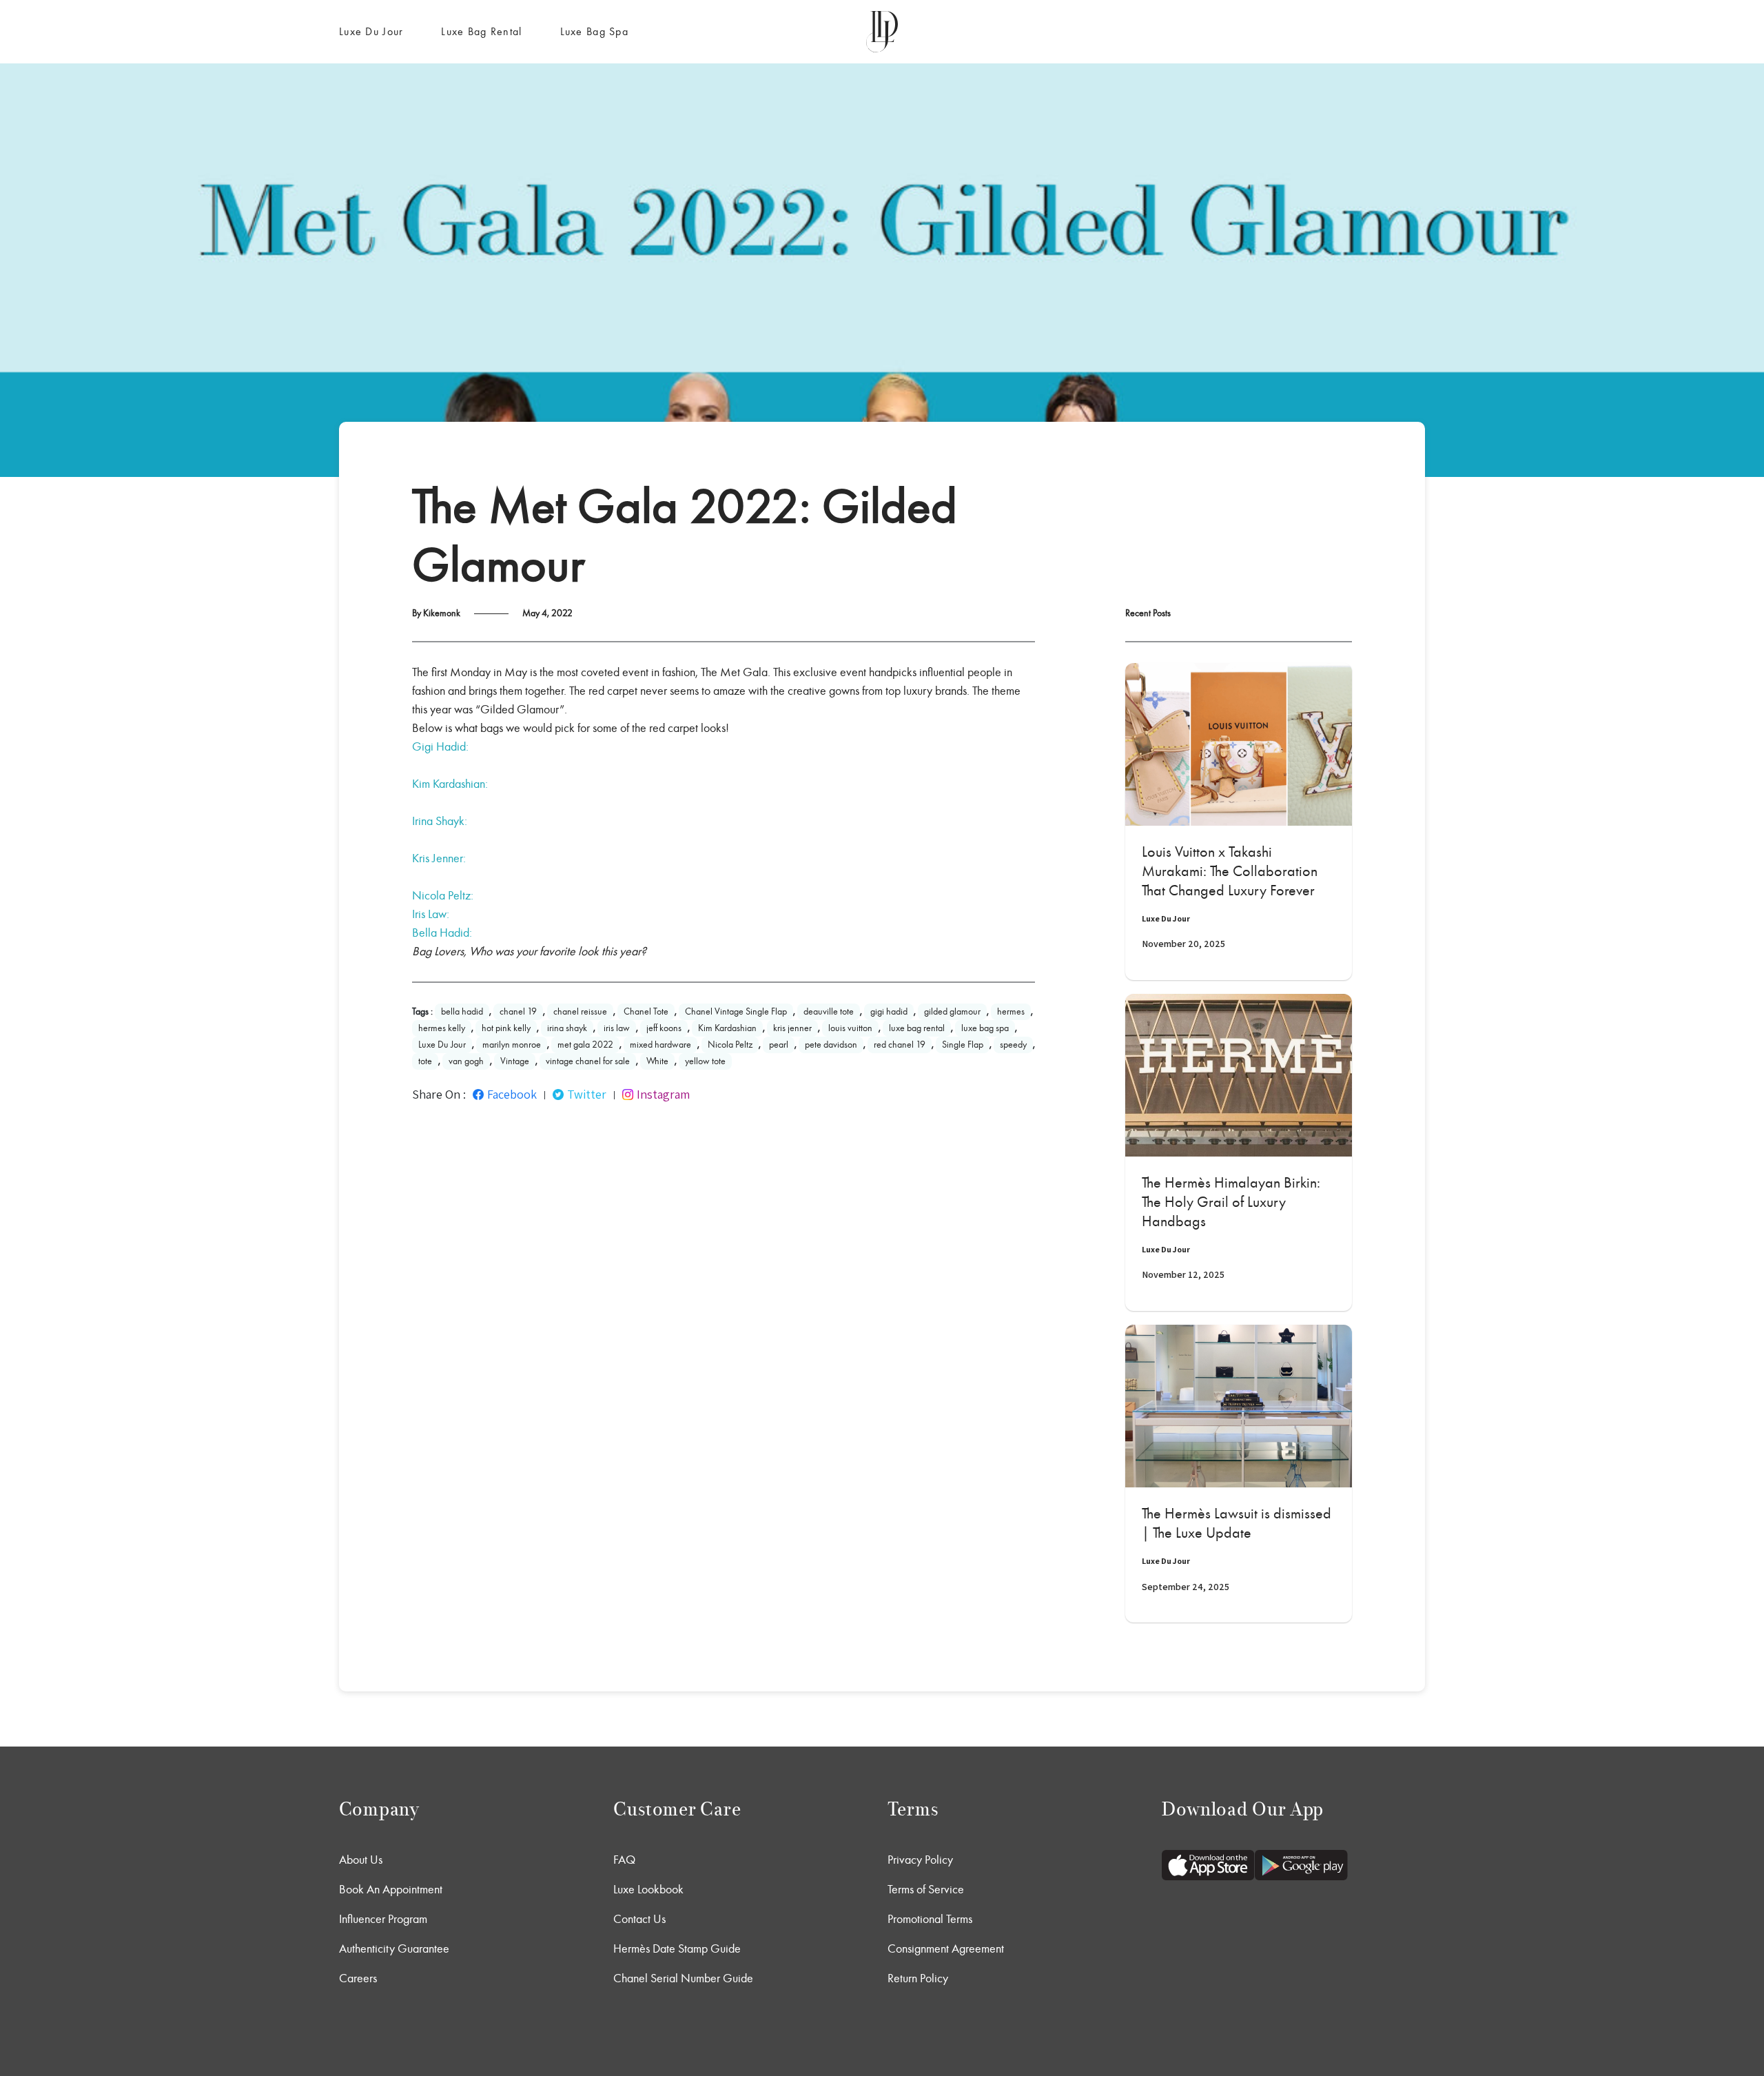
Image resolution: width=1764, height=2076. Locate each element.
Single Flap (963, 1045)
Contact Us (639, 1919)
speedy (1013, 1045)
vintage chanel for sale (588, 1061)
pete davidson (831, 1045)
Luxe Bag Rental (481, 31)
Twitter (587, 1095)
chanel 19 (518, 1011)
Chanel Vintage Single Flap (736, 1011)
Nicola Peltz (730, 1045)
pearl (779, 1045)
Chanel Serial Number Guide (683, 1978)
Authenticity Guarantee (394, 1948)
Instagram (663, 1095)
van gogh (466, 1061)
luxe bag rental (917, 1028)
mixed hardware (660, 1045)
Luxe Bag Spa (594, 31)
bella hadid (462, 1011)
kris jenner (792, 1028)
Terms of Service (926, 1889)
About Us (361, 1860)
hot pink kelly (506, 1028)
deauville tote (829, 1011)
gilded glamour (952, 1011)
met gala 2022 (585, 1045)
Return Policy (918, 1978)
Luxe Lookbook (648, 1889)
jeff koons (664, 1028)
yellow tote (705, 1061)
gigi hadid (889, 1011)
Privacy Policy (920, 1860)
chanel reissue (580, 1011)
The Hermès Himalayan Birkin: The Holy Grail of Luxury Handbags (1231, 1202)
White (657, 1061)
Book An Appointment (391, 1889)
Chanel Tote (646, 1011)
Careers (358, 1978)
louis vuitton (850, 1028)
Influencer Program (383, 1919)
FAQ (624, 1860)
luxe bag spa (985, 1028)
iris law (617, 1028)
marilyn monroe (512, 1045)
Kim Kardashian (727, 1028)
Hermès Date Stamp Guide (677, 1948)
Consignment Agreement (946, 1948)
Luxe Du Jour (371, 31)
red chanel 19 (900, 1045)
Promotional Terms (930, 1919)
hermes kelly (442, 1028)
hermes (1011, 1011)
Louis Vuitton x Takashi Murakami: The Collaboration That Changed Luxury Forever (1230, 871)
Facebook (512, 1095)
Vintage (515, 1061)
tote (425, 1061)
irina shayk (567, 1028)
